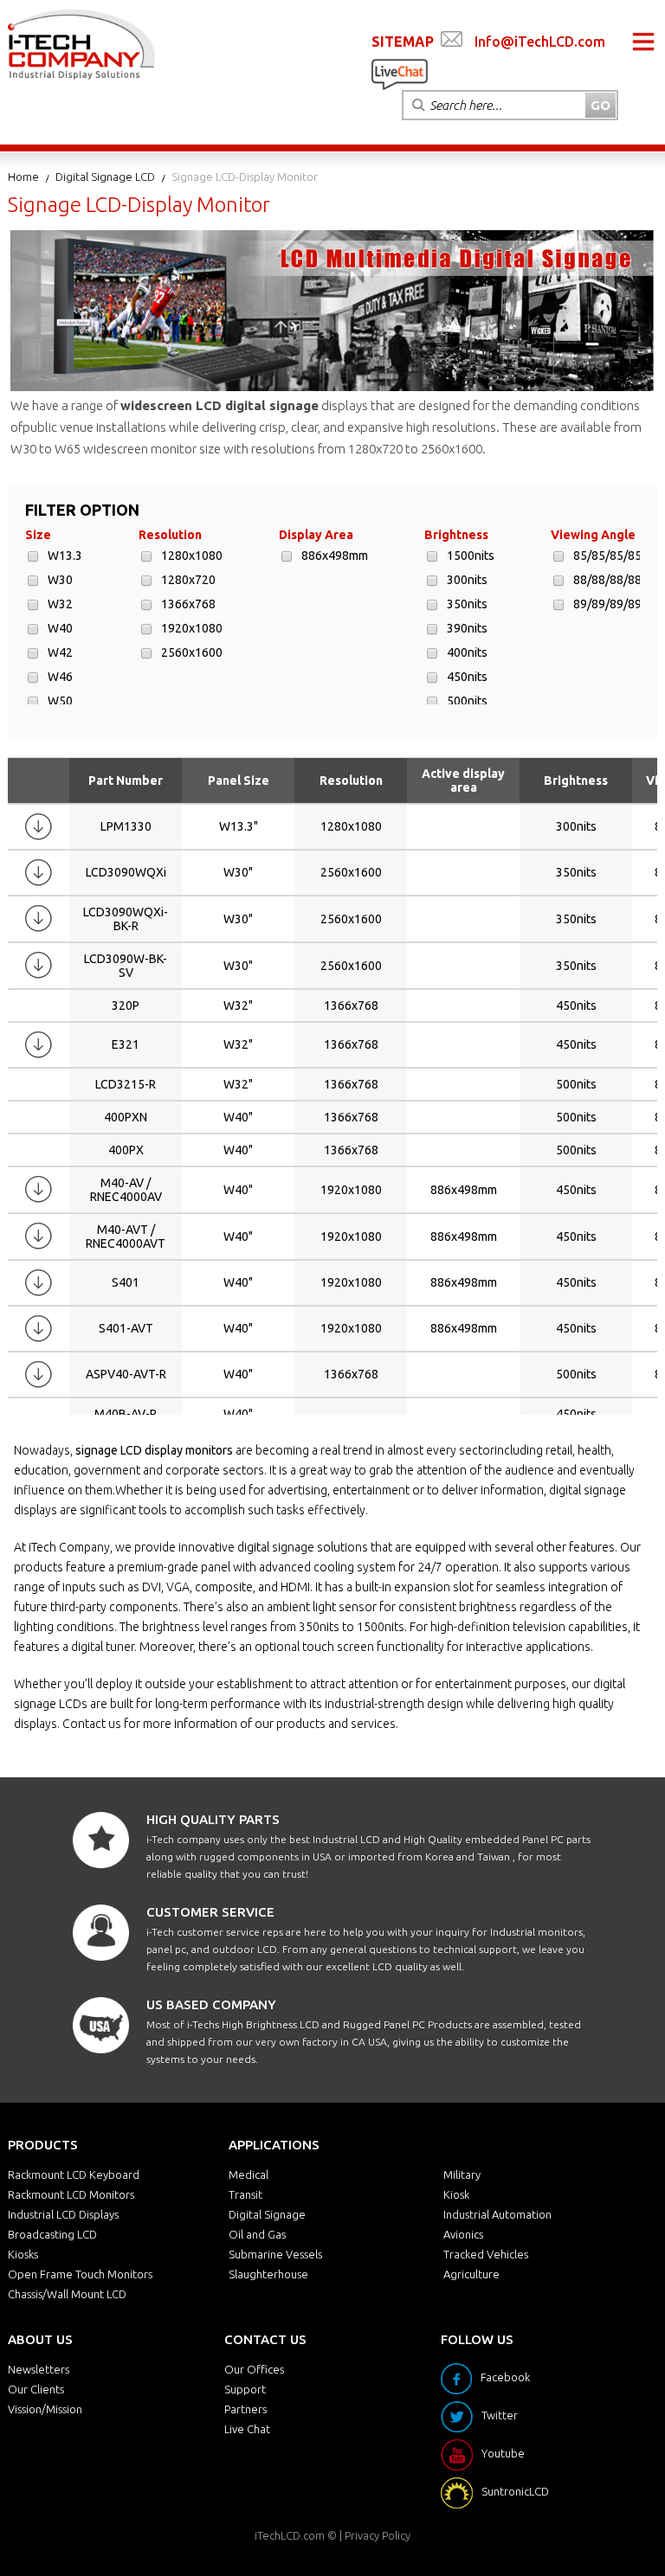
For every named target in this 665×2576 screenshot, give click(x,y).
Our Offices (254, 2369)
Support (245, 2389)
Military (462, 2175)
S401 (126, 1282)
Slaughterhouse (268, 2274)
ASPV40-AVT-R (126, 1374)
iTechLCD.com (290, 2535)
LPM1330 (126, 826)
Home (23, 177)
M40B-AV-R (126, 1414)
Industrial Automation (497, 2214)
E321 (126, 1044)
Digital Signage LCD (105, 177)
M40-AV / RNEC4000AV (126, 1190)
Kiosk (456, 2194)
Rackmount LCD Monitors (71, 2194)
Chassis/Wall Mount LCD (67, 2294)
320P (126, 1005)
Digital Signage (267, 2214)
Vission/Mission (45, 2409)
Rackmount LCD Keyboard (74, 2175)
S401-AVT (126, 1328)
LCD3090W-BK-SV (126, 966)
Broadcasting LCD (52, 2234)
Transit (245, 2194)
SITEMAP (403, 42)
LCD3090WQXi (126, 872)
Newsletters (39, 2369)
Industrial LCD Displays (63, 2214)
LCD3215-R (126, 1084)
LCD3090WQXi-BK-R (126, 919)
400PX (126, 1150)
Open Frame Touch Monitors (80, 2274)
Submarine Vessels (275, 2254)
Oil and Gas (257, 2234)
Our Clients (36, 2389)
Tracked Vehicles (486, 2254)
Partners (245, 2409)
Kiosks (23, 2254)
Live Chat (247, 2429)
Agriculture (471, 2274)
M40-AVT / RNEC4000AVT (126, 1237)
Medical (249, 2175)
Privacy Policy (378, 2535)
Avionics (463, 2234)
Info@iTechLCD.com (540, 42)
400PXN (126, 1117)
